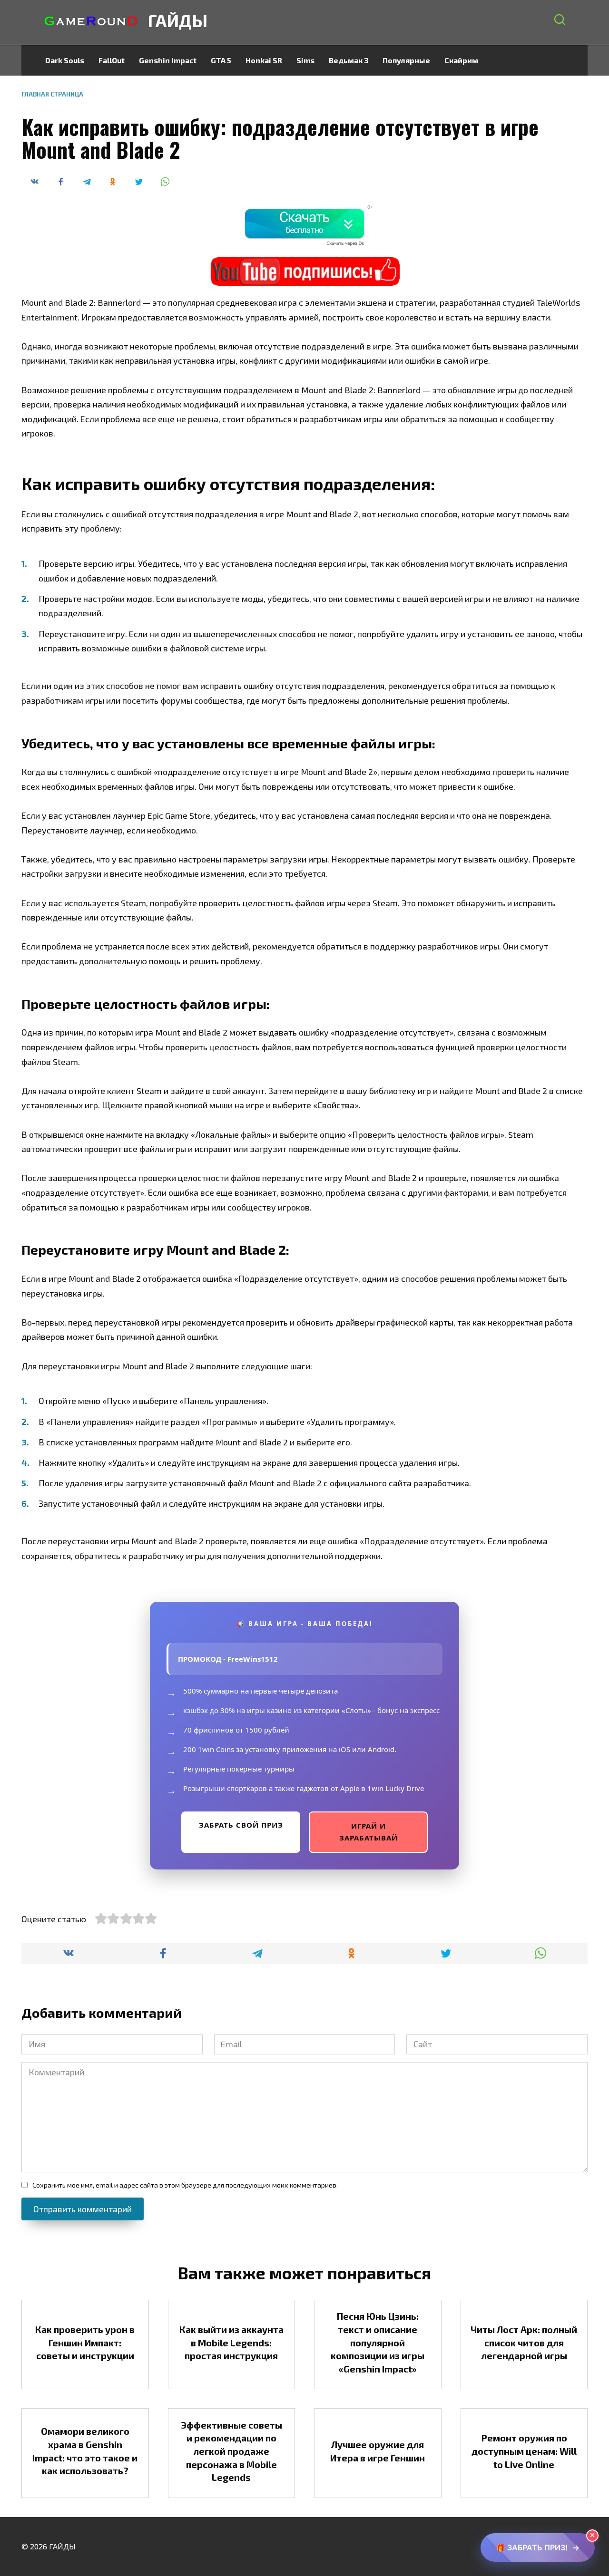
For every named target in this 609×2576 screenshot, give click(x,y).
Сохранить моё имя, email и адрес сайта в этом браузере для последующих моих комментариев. (185, 2185)
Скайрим (461, 60)
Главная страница (52, 94)
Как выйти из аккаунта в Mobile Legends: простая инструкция (231, 2342)
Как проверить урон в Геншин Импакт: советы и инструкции (85, 2342)
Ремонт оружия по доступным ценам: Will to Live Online (524, 2451)
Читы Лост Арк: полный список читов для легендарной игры (524, 2342)
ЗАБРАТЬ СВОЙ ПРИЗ (241, 1825)
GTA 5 (221, 60)
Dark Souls (65, 60)
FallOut (112, 60)
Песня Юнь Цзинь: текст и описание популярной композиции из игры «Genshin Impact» (378, 2342)
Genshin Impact (168, 60)
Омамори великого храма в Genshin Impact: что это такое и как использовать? (85, 2451)
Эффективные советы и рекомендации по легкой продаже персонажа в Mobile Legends (231, 2451)
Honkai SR (264, 60)
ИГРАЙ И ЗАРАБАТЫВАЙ (368, 1832)
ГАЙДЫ (178, 20)
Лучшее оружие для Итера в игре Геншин (378, 2451)
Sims (305, 60)
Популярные (406, 60)
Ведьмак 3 (349, 60)
